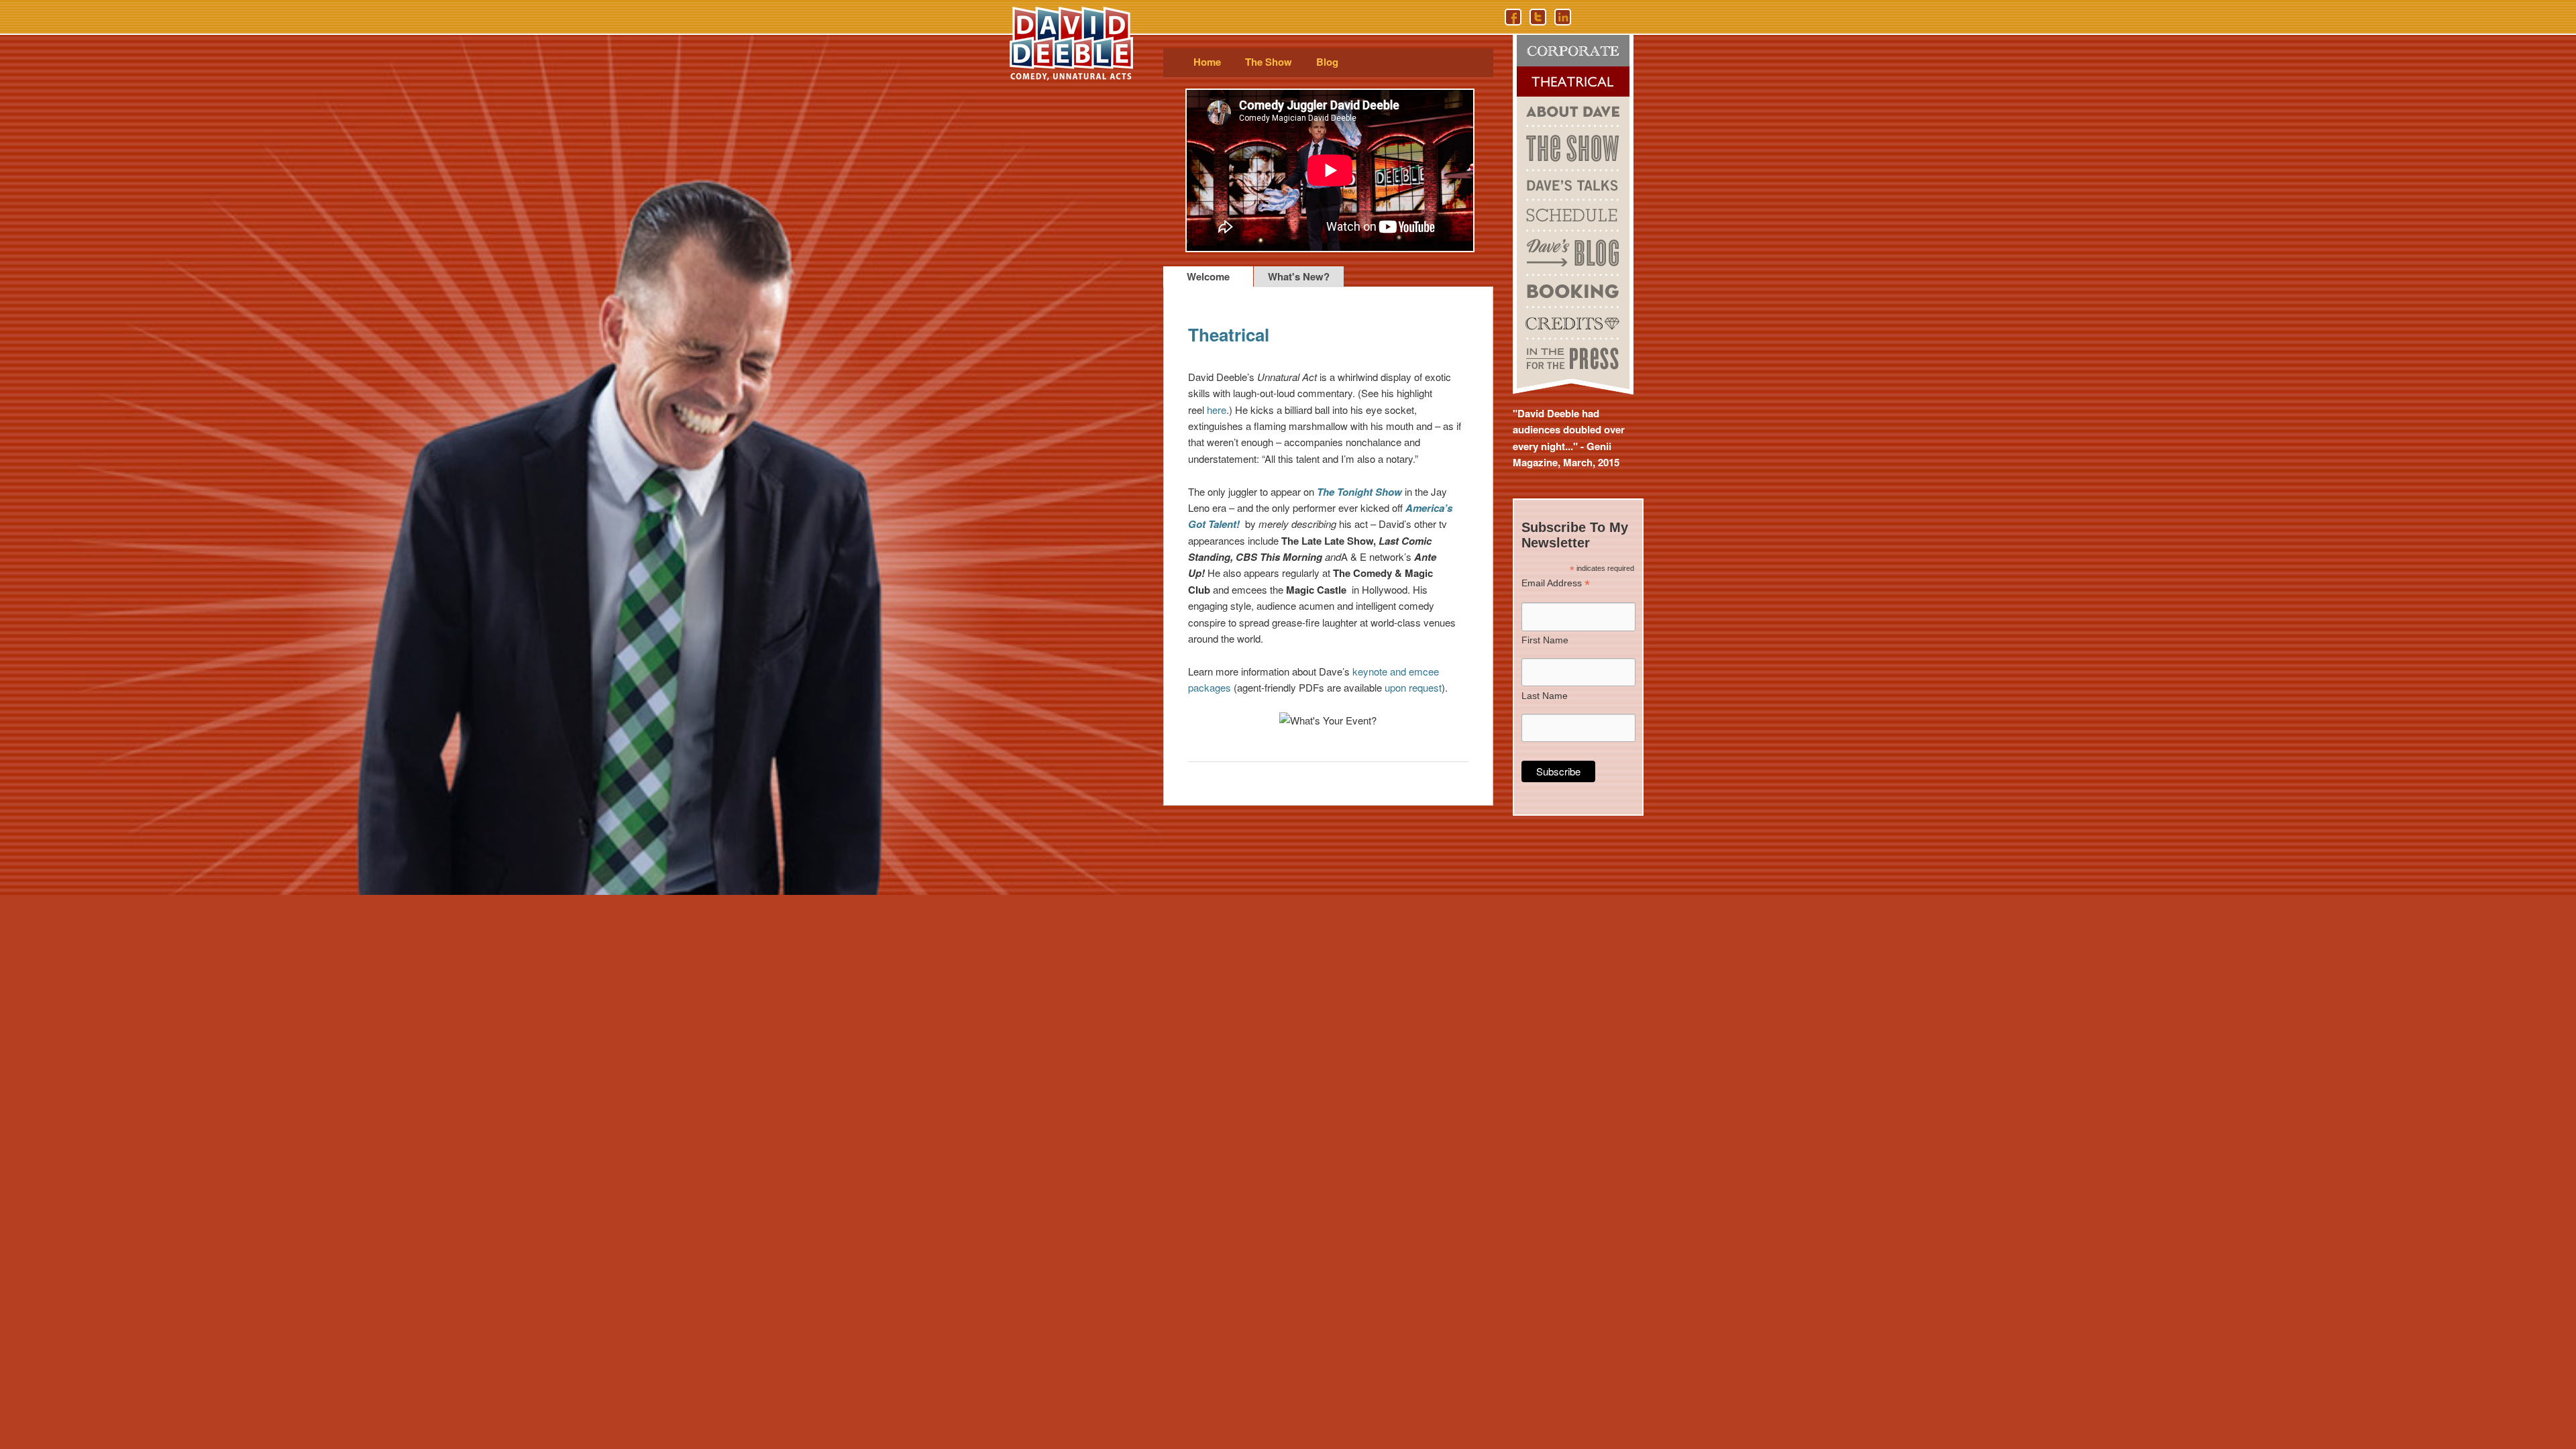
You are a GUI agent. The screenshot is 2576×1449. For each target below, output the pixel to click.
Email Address (1556, 583)
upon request (1413, 687)
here (1217, 410)
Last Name (1545, 696)
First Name (1545, 640)
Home (1207, 62)
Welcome (1208, 276)
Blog (1327, 62)
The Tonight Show (1359, 492)
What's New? (1299, 276)
